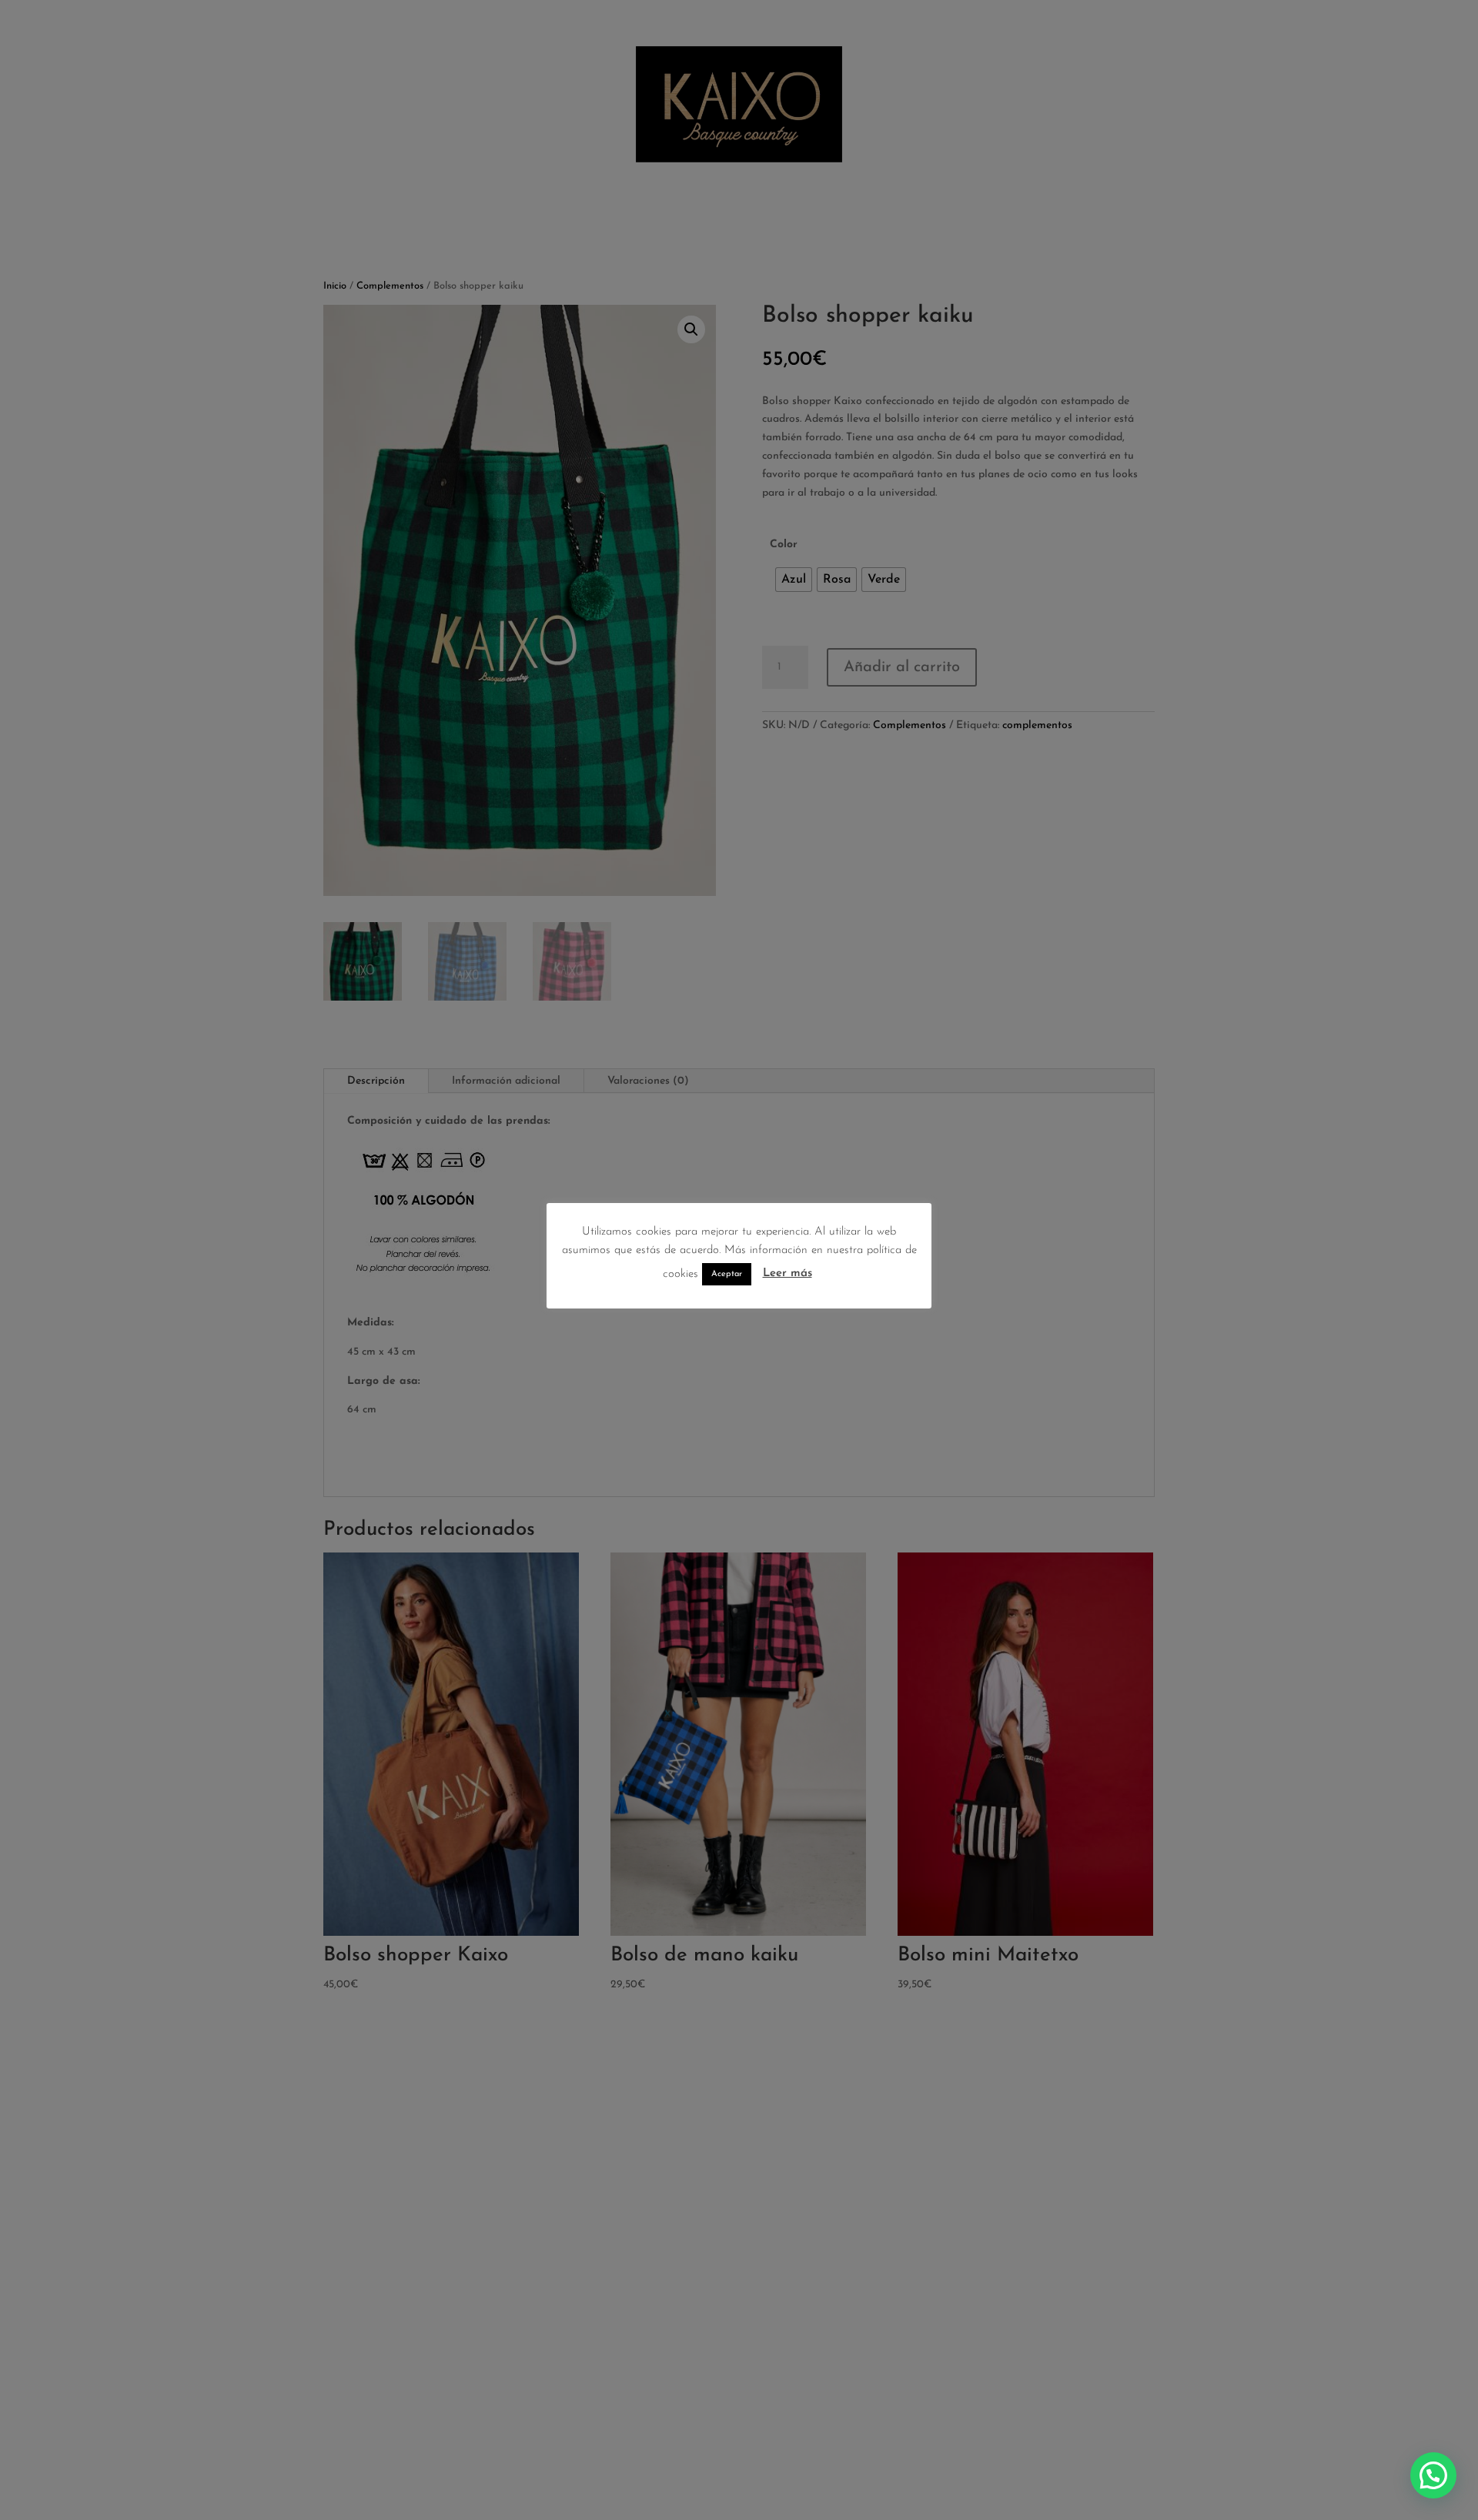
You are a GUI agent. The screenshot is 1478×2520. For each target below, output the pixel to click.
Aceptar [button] (727, 1275)
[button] (1433, 2475)
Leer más (787, 1274)
